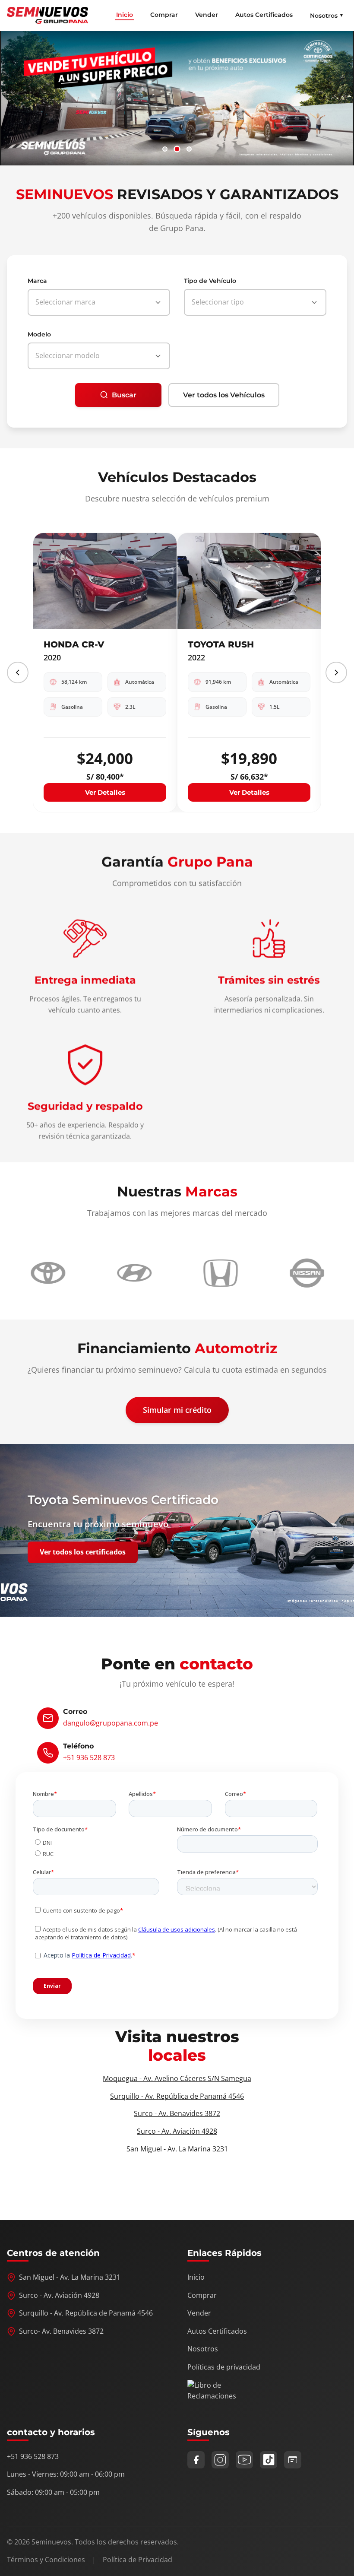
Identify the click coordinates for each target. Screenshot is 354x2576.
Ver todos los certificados (83, 1552)
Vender (207, 15)
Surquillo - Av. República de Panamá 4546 (177, 2096)
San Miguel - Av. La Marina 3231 (177, 2149)
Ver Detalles (105, 792)
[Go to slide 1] (165, 149)
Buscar (124, 395)
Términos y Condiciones (46, 2560)
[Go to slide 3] (189, 149)
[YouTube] (244, 2460)
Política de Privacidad (137, 2560)
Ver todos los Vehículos (224, 395)
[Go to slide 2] (177, 149)
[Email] (293, 2460)
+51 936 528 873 (89, 1758)
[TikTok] (269, 2460)
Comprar (164, 15)
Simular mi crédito (177, 1410)
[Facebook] (196, 2460)
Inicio (125, 15)
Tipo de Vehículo (210, 281)
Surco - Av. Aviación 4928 (177, 2131)
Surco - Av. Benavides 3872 (177, 2113)
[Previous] (18, 673)
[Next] (336, 673)
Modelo (39, 334)
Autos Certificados (264, 15)
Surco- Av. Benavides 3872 (61, 2331)
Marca (37, 281)
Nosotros (203, 2349)
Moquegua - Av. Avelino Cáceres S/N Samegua (177, 2078)
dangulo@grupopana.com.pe (111, 1723)
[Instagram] (220, 2460)
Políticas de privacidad (224, 2367)
